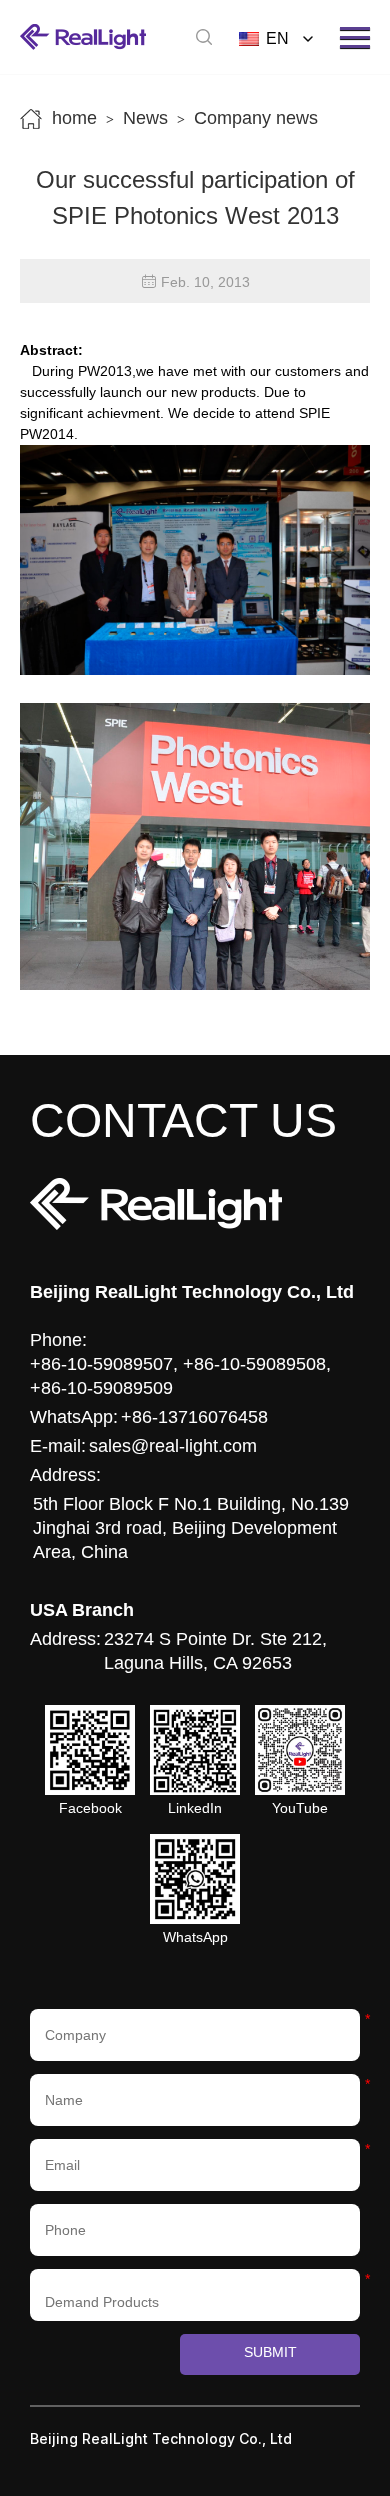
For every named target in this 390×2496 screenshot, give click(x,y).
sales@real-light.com (173, 1446)
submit (270, 2352)
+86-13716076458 (194, 1417)
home (74, 118)
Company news (256, 118)
